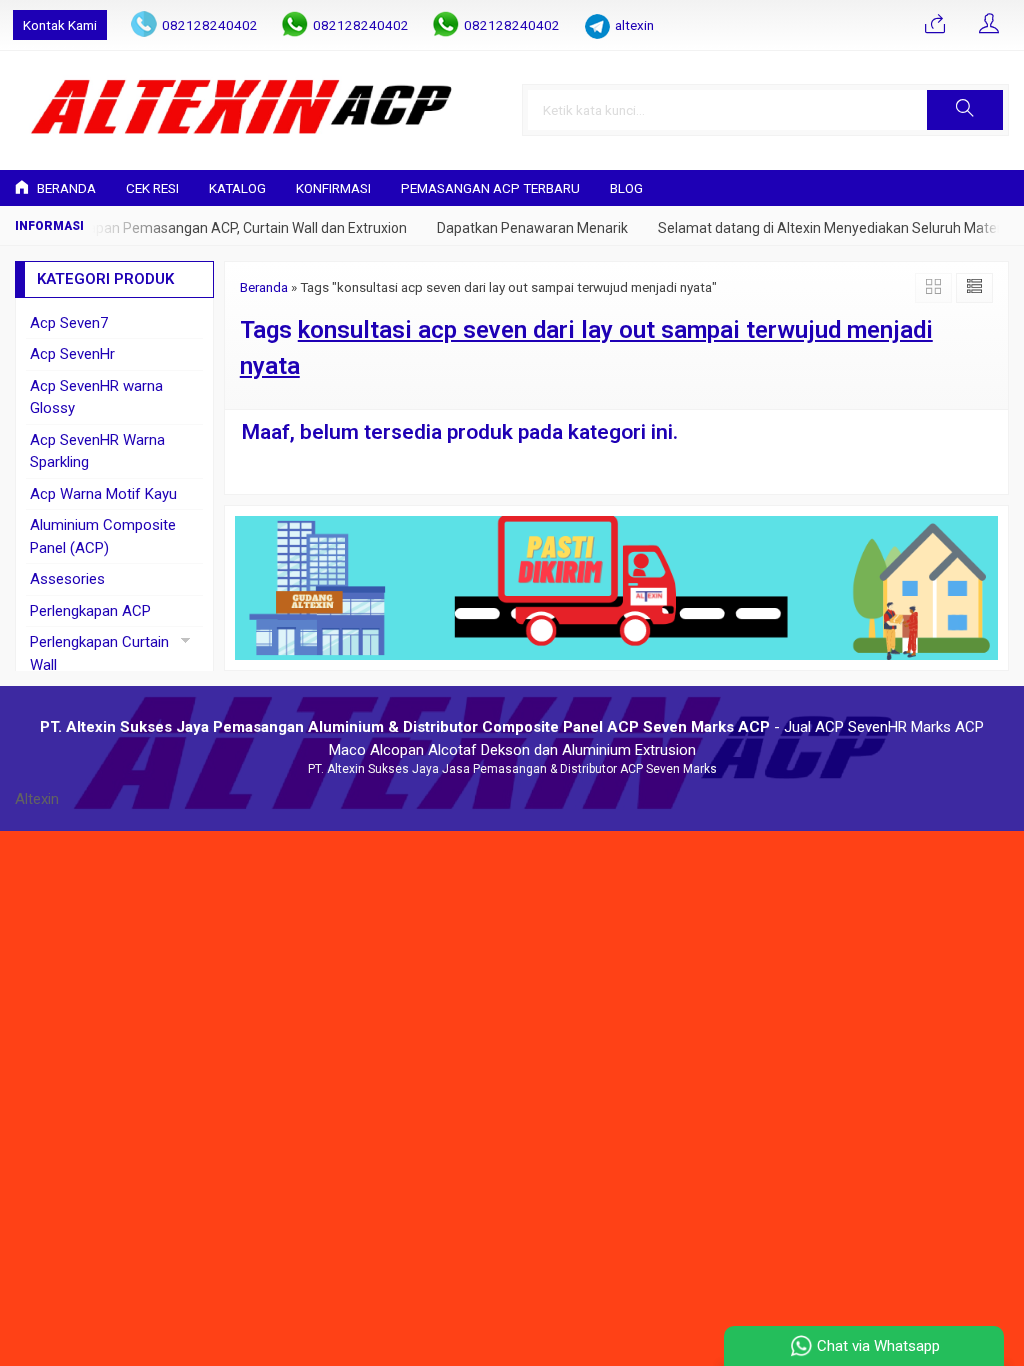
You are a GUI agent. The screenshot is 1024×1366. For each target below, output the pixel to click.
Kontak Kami (60, 25)
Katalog (237, 188)
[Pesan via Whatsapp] (935, 25)
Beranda (65, 188)
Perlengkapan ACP (90, 611)
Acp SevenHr (72, 354)
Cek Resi (152, 188)
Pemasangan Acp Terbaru (490, 188)
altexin (634, 25)
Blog (626, 188)
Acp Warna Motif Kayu (103, 494)
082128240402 (210, 25)
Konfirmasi (333, 188)
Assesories (67, 579)
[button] (965, 110)
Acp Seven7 (69, 323)
